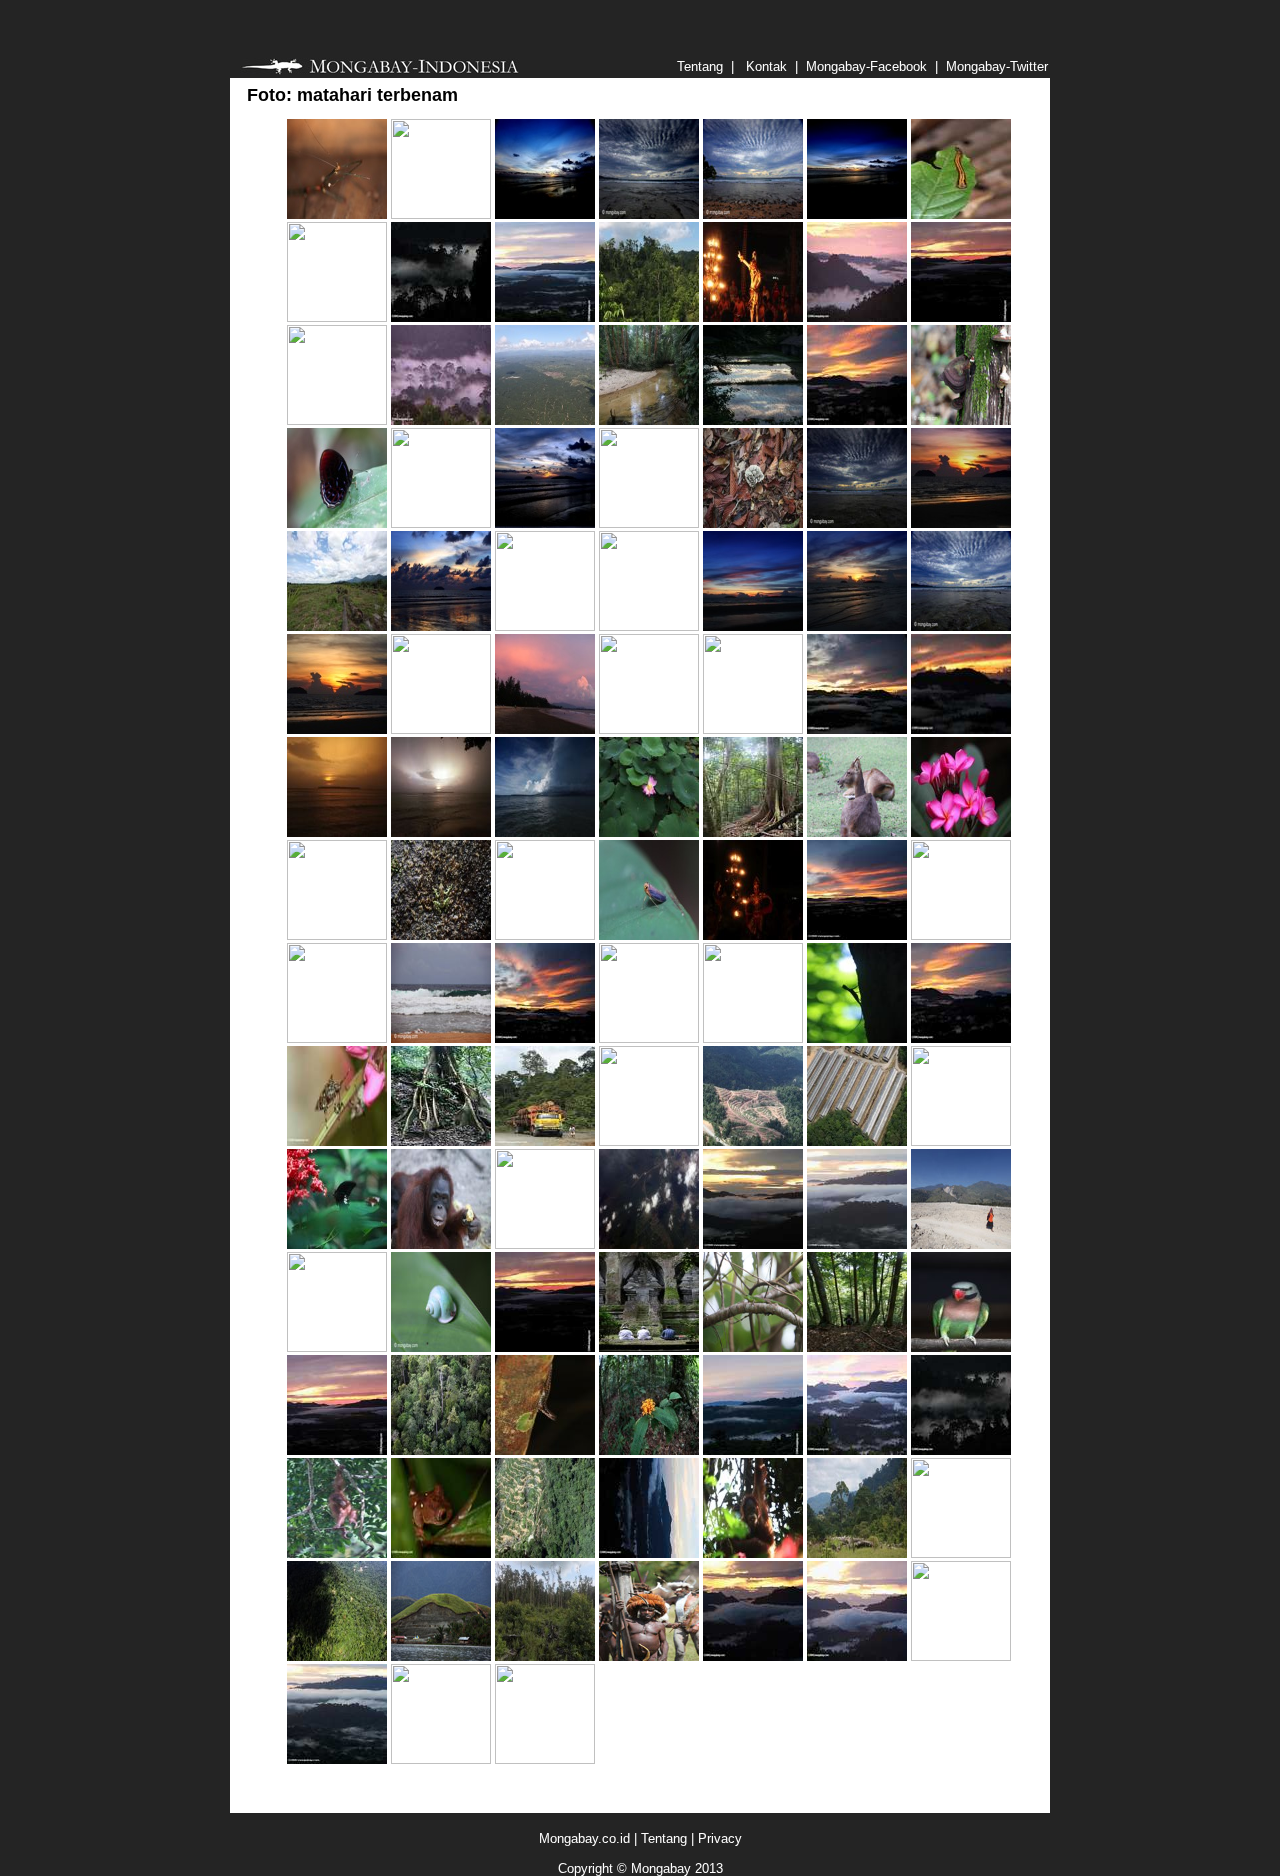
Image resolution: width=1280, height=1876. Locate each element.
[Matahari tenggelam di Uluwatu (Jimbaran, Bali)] (545, 1759)
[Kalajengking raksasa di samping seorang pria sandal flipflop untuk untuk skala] (337, 214)
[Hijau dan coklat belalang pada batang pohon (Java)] (337, 317)
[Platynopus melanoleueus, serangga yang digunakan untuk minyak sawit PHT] (337, 1141)
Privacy (720, 1838)
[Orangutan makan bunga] (753, 1553)
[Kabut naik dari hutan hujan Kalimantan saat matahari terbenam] (857, 420)
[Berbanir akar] (441, 1141)
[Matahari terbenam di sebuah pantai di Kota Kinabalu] (545, 214)
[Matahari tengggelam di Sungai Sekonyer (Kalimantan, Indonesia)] (649, 729)
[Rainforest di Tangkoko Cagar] (649, 317)
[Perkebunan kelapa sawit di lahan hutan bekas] (337, 626)
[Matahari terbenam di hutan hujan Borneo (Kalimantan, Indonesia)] (441, 214)
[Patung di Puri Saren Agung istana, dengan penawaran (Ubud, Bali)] (337, 420)
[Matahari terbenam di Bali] (649, 626)
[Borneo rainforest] (441, 1450)
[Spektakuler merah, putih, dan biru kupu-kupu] (337, 523)
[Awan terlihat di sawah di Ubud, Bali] (753, 420)
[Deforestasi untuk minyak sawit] (753, 1141)
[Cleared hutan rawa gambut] (545, 1656)
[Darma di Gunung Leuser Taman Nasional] (857, 1347)
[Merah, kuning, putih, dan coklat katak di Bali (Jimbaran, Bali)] (337, 1038)
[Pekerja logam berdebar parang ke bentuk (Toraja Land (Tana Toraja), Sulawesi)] (753, 1038)
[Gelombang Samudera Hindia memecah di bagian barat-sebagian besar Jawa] (441, 1038)
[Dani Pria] (649, 1656)
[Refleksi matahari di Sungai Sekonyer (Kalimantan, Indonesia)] (545, 626)
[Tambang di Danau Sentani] (441, 1656)
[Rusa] (857, 832)
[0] (961, 1141)
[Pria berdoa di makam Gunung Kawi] (649, 1347)
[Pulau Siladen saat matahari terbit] (337, 832)
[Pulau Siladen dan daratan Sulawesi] (545, 832)
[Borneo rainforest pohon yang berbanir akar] (753, 832)
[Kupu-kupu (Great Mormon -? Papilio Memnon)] (337, 1244)
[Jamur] (961, 420)
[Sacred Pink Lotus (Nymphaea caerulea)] (649, 832)
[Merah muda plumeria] (961, 832)
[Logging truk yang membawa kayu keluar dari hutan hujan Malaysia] (545, 1141)
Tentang (664, 1838)
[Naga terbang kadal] (857, 1038)
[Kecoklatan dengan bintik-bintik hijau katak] (441, 1553)
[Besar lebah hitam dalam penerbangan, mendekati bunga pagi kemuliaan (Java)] (441, 1759)
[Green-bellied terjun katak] (441, 935)
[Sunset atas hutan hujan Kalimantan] (961, 317)
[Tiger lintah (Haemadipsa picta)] (961, 214)
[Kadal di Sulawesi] (545, 1450)
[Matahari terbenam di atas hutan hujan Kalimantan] (441, 317)
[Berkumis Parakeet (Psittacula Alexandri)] (961, 1347)
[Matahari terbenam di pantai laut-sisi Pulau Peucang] (649, 214)
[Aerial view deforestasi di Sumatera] (649, 1244)
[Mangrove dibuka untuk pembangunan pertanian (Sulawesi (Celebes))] (961, 1553)
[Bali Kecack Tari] (753, 317)
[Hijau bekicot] (441, 1347)
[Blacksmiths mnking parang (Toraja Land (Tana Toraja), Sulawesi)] (337, 935)
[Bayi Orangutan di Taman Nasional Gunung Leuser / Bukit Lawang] (337, 1553)
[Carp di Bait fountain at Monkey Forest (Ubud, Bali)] (441, 523)
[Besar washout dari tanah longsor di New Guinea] (961, 1244)
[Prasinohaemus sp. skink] (753, 1347)
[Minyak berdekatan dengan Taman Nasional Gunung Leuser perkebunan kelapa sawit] (857, 1553)
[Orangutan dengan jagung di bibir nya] (441, 1244)
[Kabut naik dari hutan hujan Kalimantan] (961, 1038)
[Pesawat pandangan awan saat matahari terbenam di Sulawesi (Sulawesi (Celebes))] (649, 523)
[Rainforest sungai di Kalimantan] (649, 420)
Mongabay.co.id (584, 1838)
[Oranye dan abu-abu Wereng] (649, 935)
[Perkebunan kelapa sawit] (545, 420)
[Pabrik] (857, 1141)
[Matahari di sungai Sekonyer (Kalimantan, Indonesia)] (441, 729)
